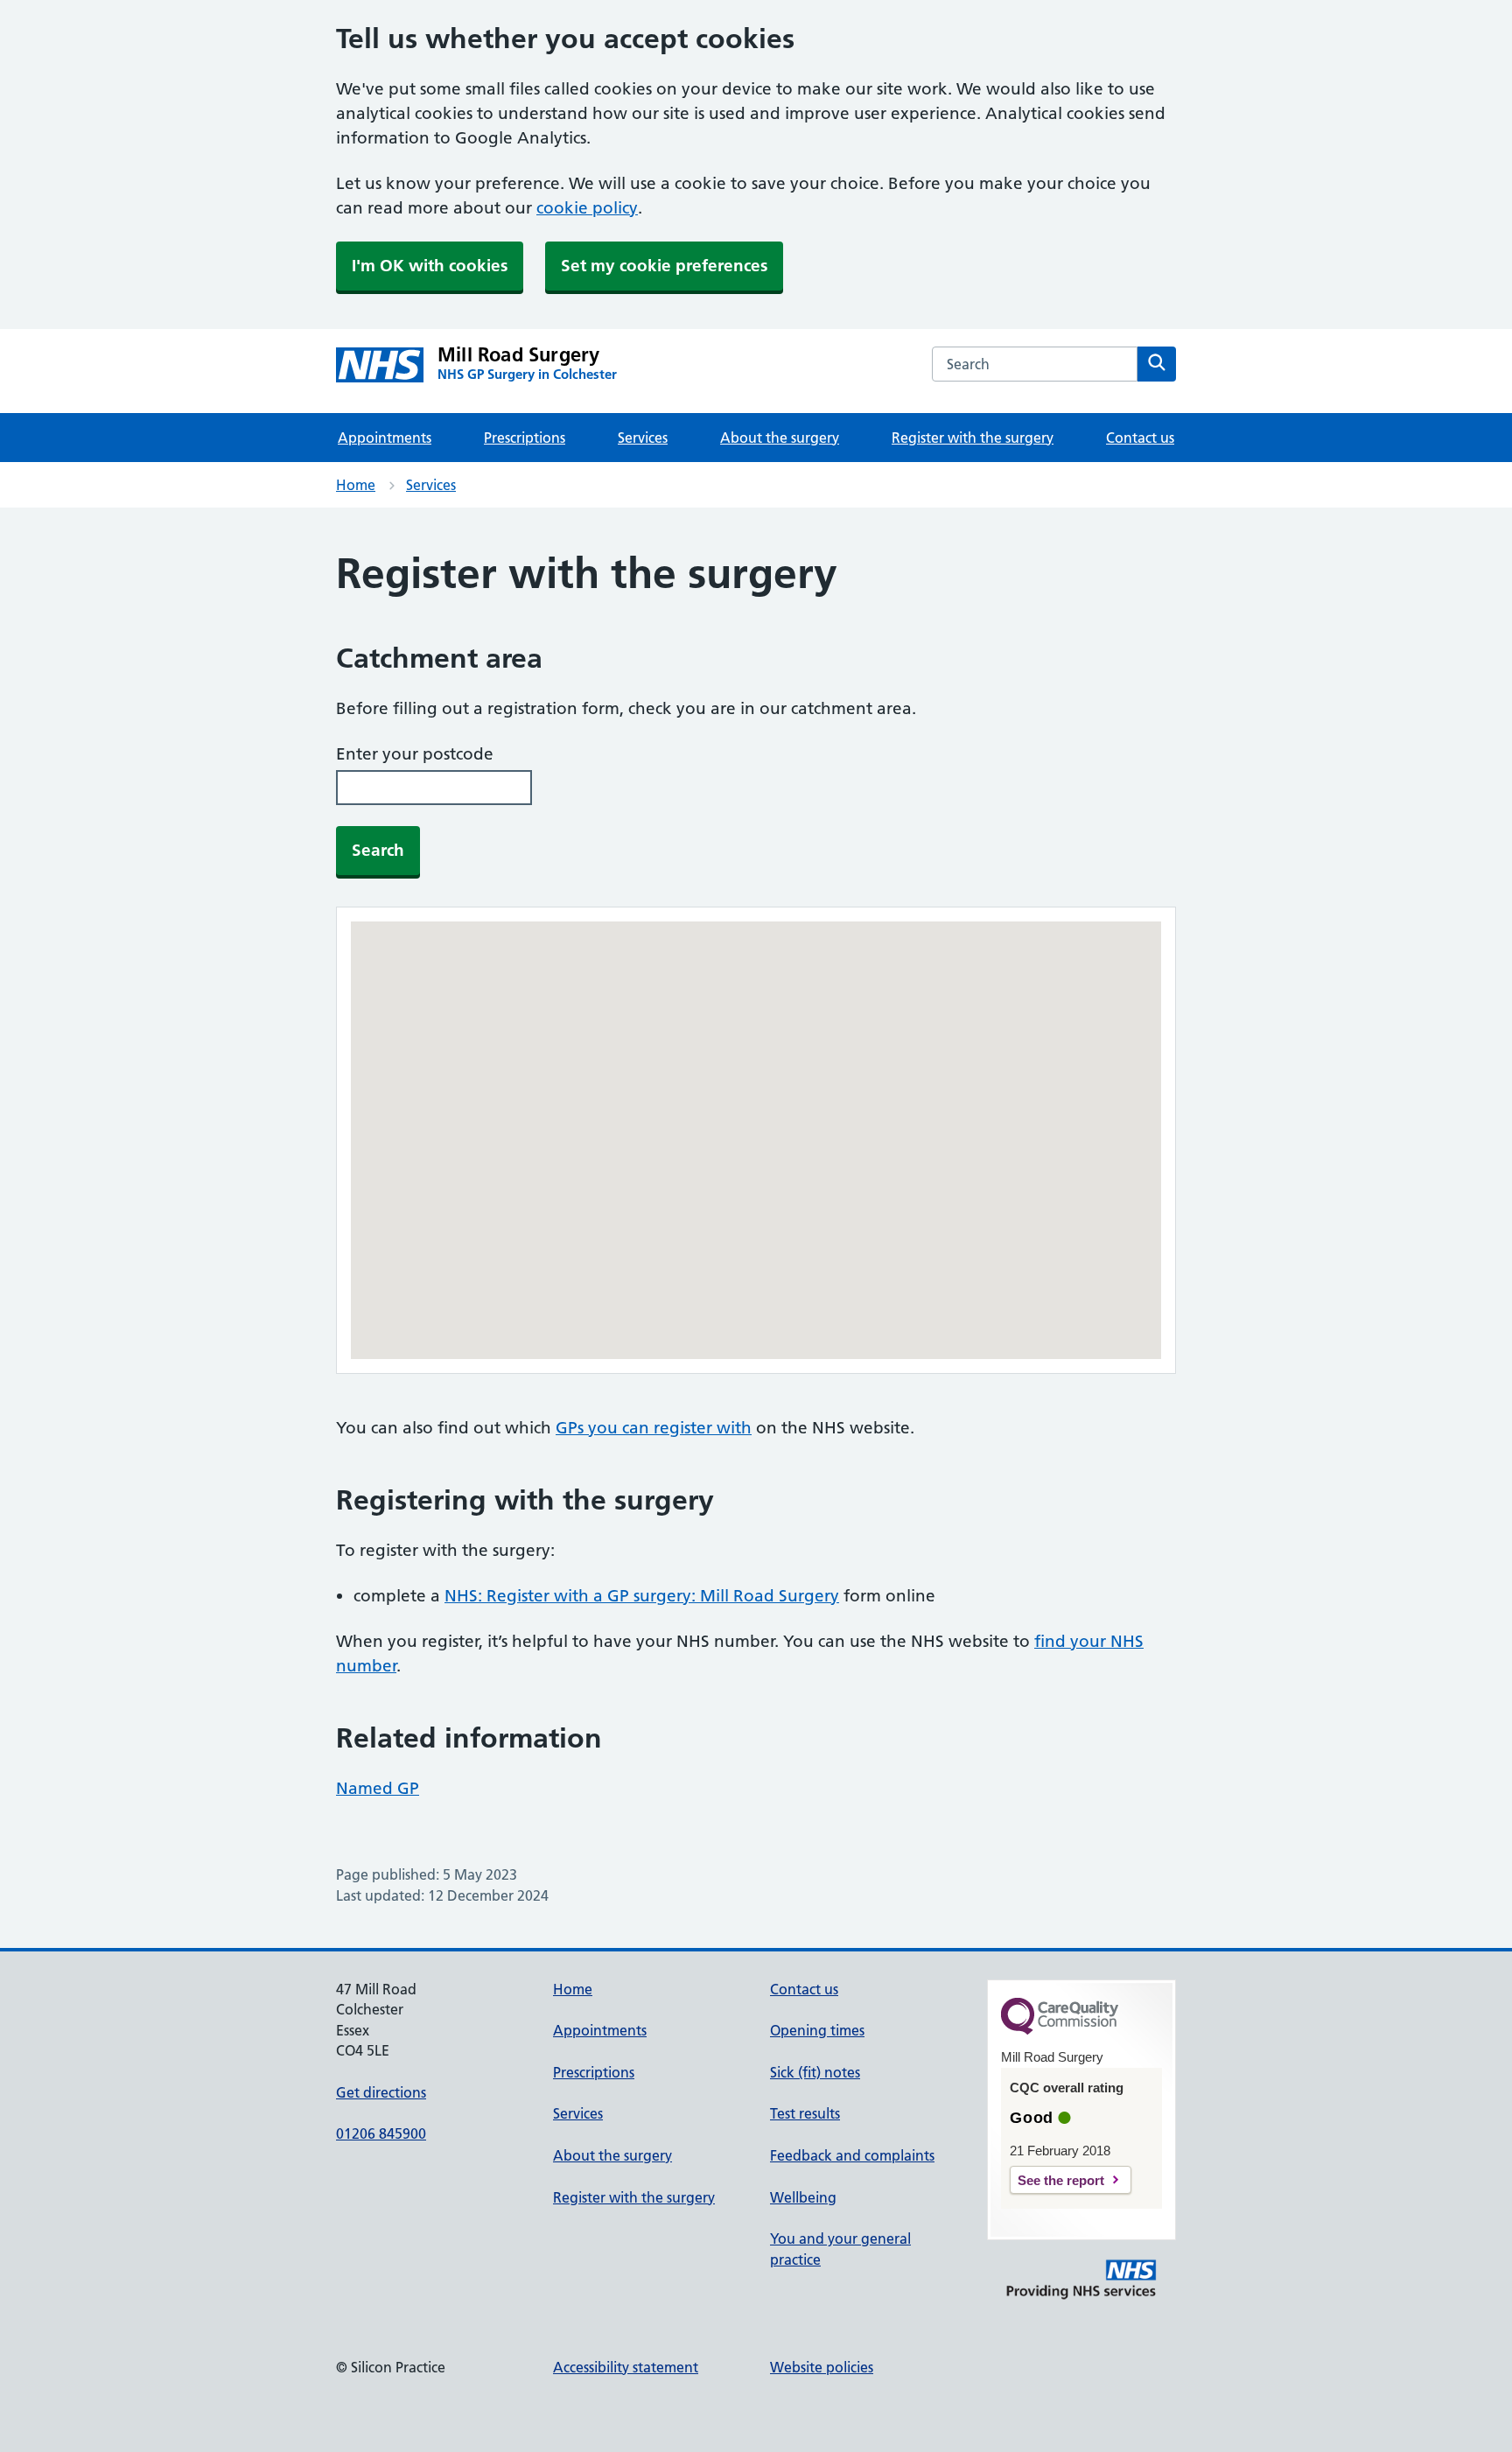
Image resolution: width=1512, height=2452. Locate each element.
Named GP (378, 1788)
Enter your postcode (415, 754)
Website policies (822, 2367)
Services (643, 438)
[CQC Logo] (1060, 2030)
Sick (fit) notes (815, 2072)
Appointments (385, 438)
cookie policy (587, 208)
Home (356, 485)
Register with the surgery (973, 438)
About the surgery (780, 438)
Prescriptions (525, 438)
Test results (805, 2113)
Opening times (817, 2030)
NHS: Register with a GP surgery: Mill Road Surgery (642, 1596)
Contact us (1140, 438)
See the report (1061, 2180)
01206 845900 (381, 2133)
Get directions (381, 2092)
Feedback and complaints (852, 2155)
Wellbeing (803, 2197)
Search (378, 850)
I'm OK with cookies (430, 266)
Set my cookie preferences (664, 266)
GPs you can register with (654, 1428)
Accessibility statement (626, 2367)
